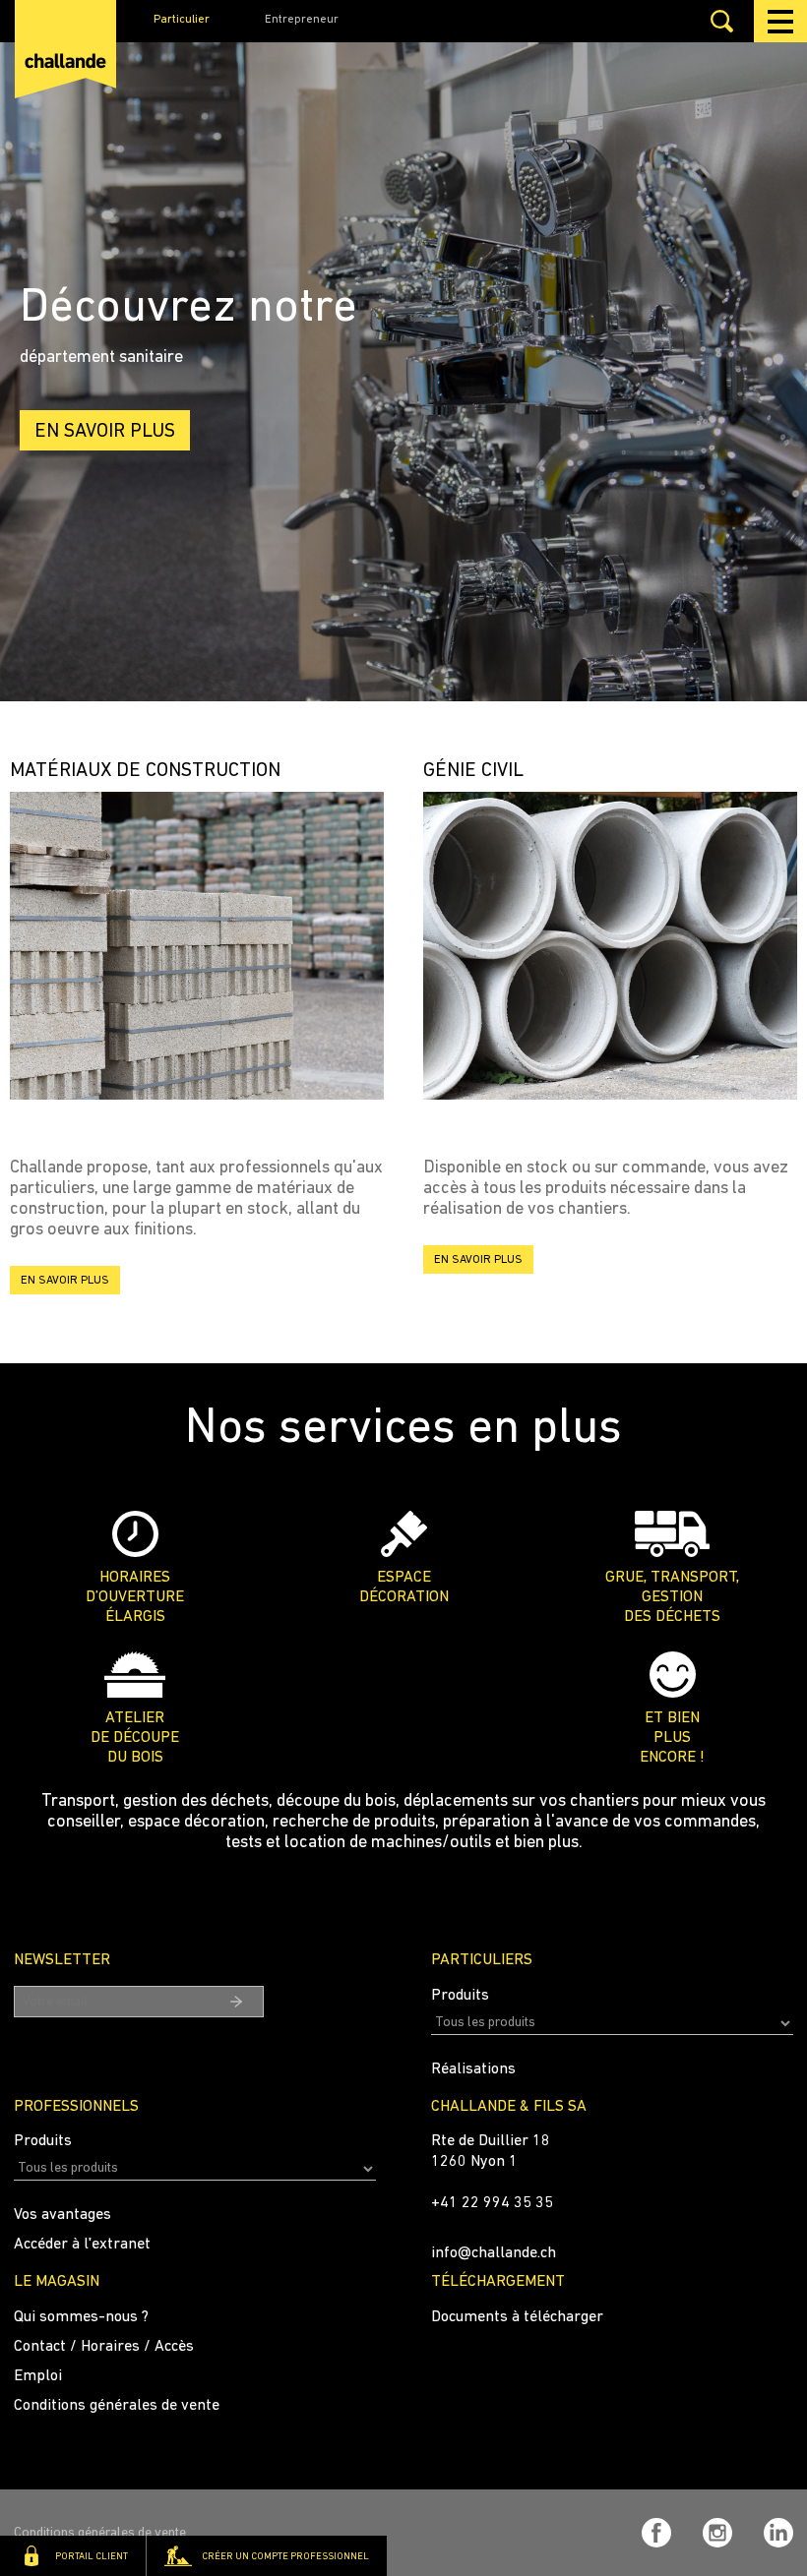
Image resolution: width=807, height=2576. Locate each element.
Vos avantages (62, 2215)
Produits (460, 1996)
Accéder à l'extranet (82, 2245)
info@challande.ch (494, 2253)
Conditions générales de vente (117, 2406)
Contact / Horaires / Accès (104, 2347)
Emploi (38, 2376)
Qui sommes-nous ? (81, 2317)
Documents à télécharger (517, 2317)
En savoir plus (105, 432)
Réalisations (473, 2069)
